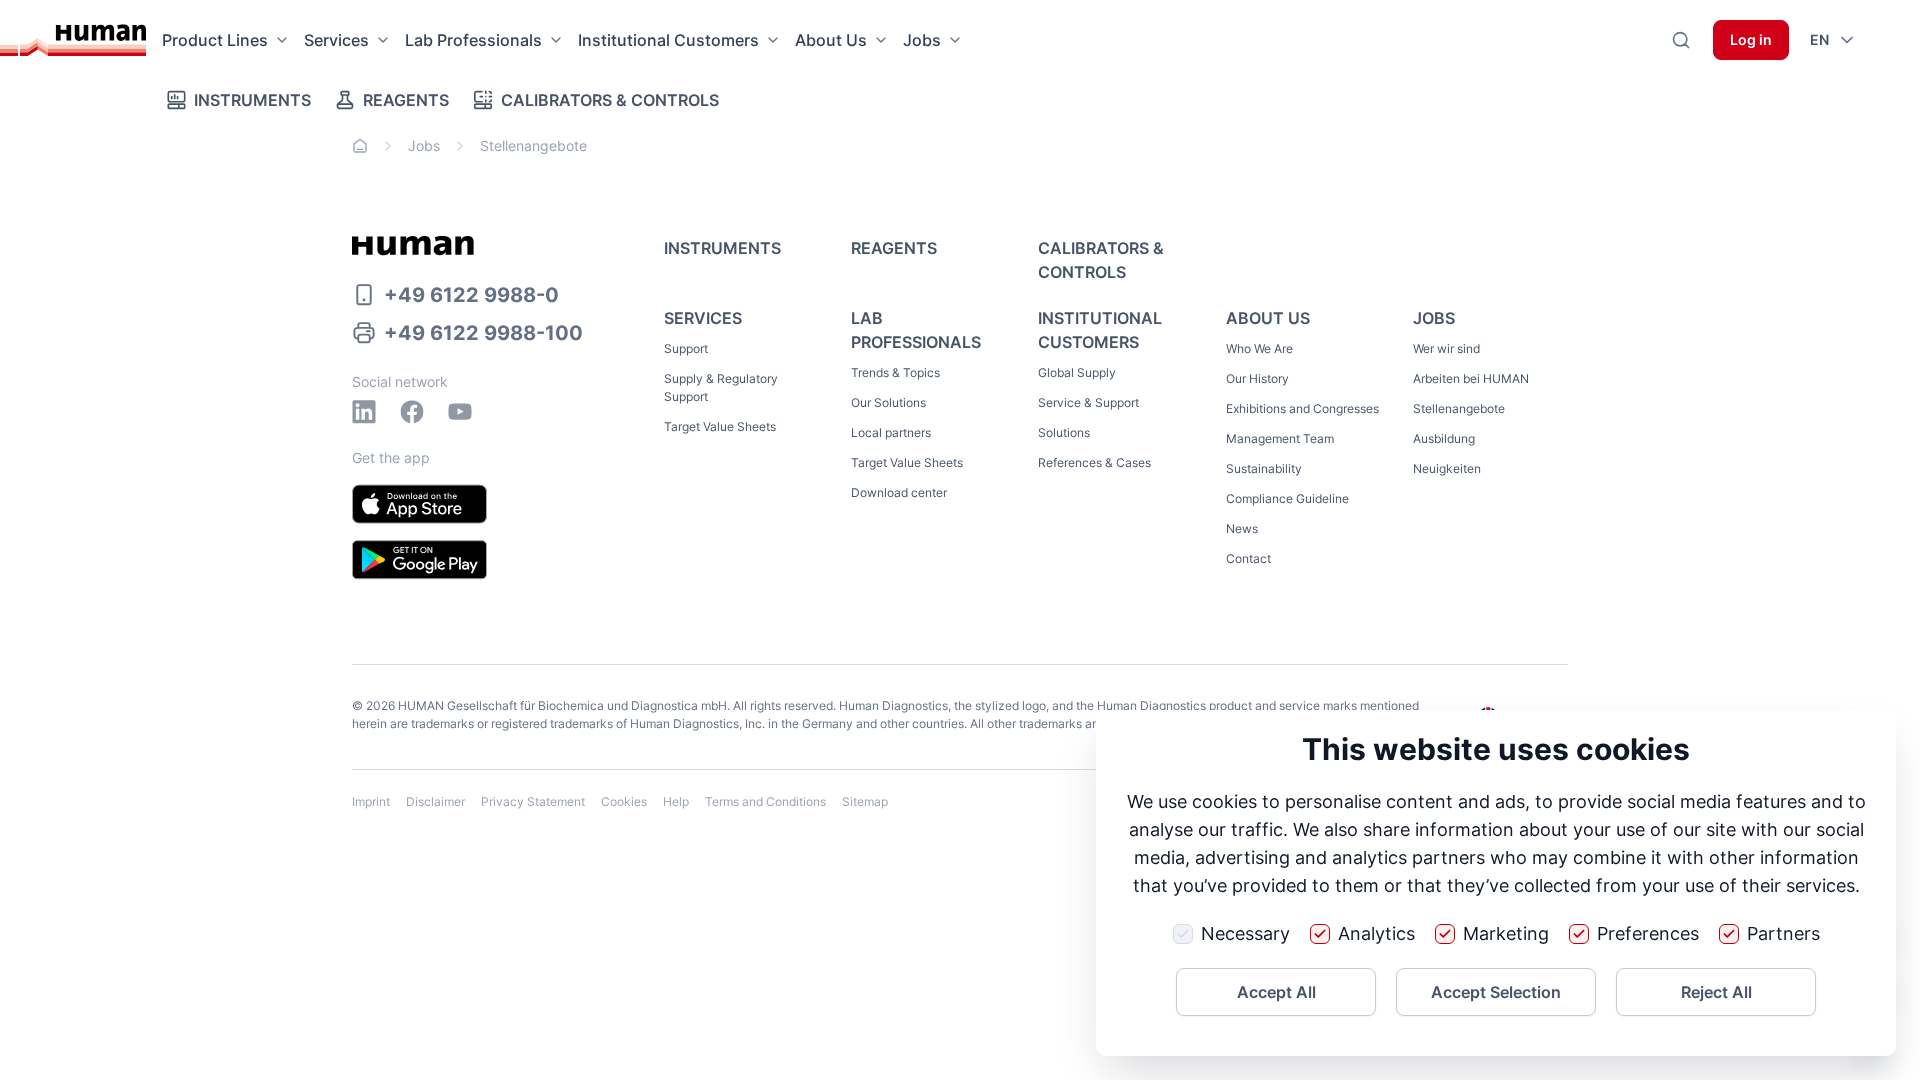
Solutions (1064, 432)
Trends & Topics (895, 372)
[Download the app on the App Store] (419, 504)
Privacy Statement (533, 801)
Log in (1751, 39)
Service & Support (1088, 402)
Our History (1257, 378)
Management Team (1280, 438)
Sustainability (1264, 468)
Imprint (371, 801)
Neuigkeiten (1447, 468)
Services (336, 40)
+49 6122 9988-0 (471, 295)
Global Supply (1077, 372)
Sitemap (865, 801)
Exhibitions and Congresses (1302, 408)
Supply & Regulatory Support (721, 387)
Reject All (1716, 992)
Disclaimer (435, 801)
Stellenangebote (1459, 408)
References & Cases (1094, 462)
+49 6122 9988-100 (483, 333)
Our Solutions (888, 402)
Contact (1248, 558)
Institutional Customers (668, 40)
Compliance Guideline (1287, 498)
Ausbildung (1444, 438)
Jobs (922, 40)
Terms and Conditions (765, 801)
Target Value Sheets (720, 426)
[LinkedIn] (364, 412)
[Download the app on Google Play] (419, 560)
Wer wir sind (1446, 348)
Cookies (624, 801)
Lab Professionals (473, 40)
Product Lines (215, 40)
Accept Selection (1496, 992)
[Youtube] (460, 412)
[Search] (1681, 40)
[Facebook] (412, 412)
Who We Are (1259, 348)
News (1242, 528)
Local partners (891, 432)
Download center (899, 492)
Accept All (1276, 992)
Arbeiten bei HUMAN (1471, 378)
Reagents (406, 100)
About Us (831, 40)
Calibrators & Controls (610, 100)
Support (686, 348)
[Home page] (83, 40)
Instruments (252, 100)
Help (676, 801)
